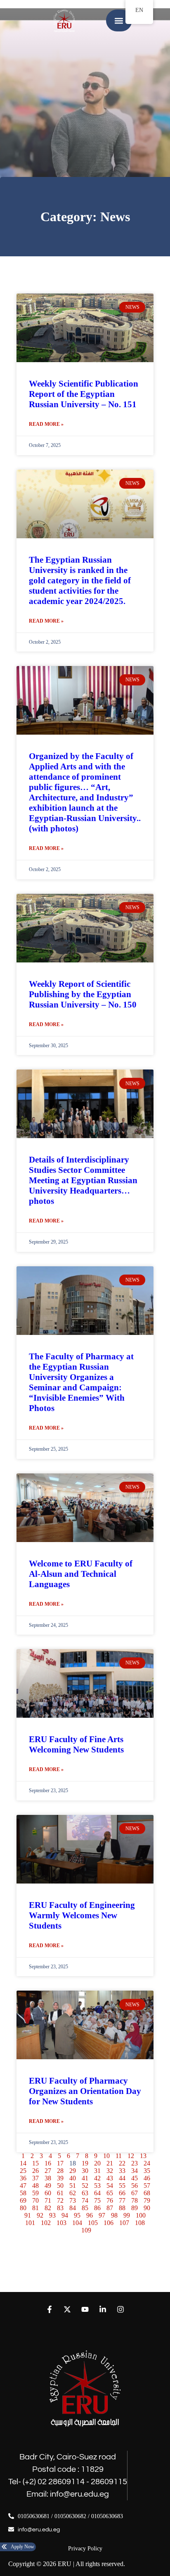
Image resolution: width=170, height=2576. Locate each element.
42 (97, 2178)
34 (135, 2171)
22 (122, 2163)
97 (102, 2215)
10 (106, 2156)
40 (73, 2178)
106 (109, 2223)
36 (23, 2178)
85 (85, 2208)
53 (97, 2186)
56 (135, 2186)
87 (110, 2208)
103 (61, 2223)
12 (131, 2156)
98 (114, 2215)
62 (73, 2193)
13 (143, 2156)
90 (147, 2208)
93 (52, 2215)
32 (110, 2171)
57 (147, 2186)
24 (147, 2163)
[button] (119, 20)
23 (135, 2163)
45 (135, 2178)
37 (35, 2178)
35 (147, 2171)
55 (122, 2186)
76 (110, 2200)
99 (127, 2215)
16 (48, 2163)
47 (23, 2186)
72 (60, 2200)
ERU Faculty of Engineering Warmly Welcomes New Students (82, 1915)
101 (30, 2223)
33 (122, 2171)
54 (110, 2186)
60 (48, 2193)
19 (85, 2163)
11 (119, 2156)
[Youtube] (85, 2309)
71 (48, 2200)
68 (147, 2193)
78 (135, 2200)
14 (23, 2163)
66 (122, 2193)
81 (35, 2208)
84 (73, 2208)
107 (124, 2223)
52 (85, 2186)
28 (60, 2171)
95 (77, 2215)
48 (35, 2186)
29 (73, 2171)
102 (46, 2223)
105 (93, 2223)
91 (28, 2215)
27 (48, 2171)
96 (90, 2215)
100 (141, 2215)
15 (35, 2163)
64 (97, 2193)
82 (48, 2208)
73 (73, 2200)
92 (40, 2215)
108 (140, 2223)
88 (122, 2208)
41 (85, 2178)
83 (60, 2208)
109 (86, 2230)
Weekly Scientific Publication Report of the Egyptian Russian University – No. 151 (84, 394)
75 (97, 2200)
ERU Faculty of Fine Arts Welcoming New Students (76, 1744)
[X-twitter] (67, 2309)
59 (35, 2193)
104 (77, 2223)
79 (147, 2200)
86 (97, 2208)
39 (60, 2178)
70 (35, 2200)
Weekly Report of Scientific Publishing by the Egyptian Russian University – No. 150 (83, 994)
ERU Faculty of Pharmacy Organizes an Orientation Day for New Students (85, 2091)
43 (110, 2178)
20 (97, 2163)
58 (23, 2193)
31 (97, 2171)
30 (85, 2171)
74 (85, 2200)
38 (48, 2178)
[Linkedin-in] (103, 2309)
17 (60, 2163)
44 (122, 2178)
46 (147, 2178)
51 (73, 2186)
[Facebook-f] (49, 2309)
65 (110, 2193)
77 (122, 2200)
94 (65, 2215)
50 (60, 2186)
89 (135, 2208)
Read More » (46, 424)
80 (23, 2208)
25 (23, 2171)
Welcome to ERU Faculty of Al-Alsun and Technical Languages (81, 1574)
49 (48, 2186)
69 (23, 2200)
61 (60, 2193)
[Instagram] (121, 2309)
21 (110, 2163)
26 (35, 2171)
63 (85, 2193)
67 (135, 2193)
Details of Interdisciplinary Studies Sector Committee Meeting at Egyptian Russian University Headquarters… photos (83, 1180)
